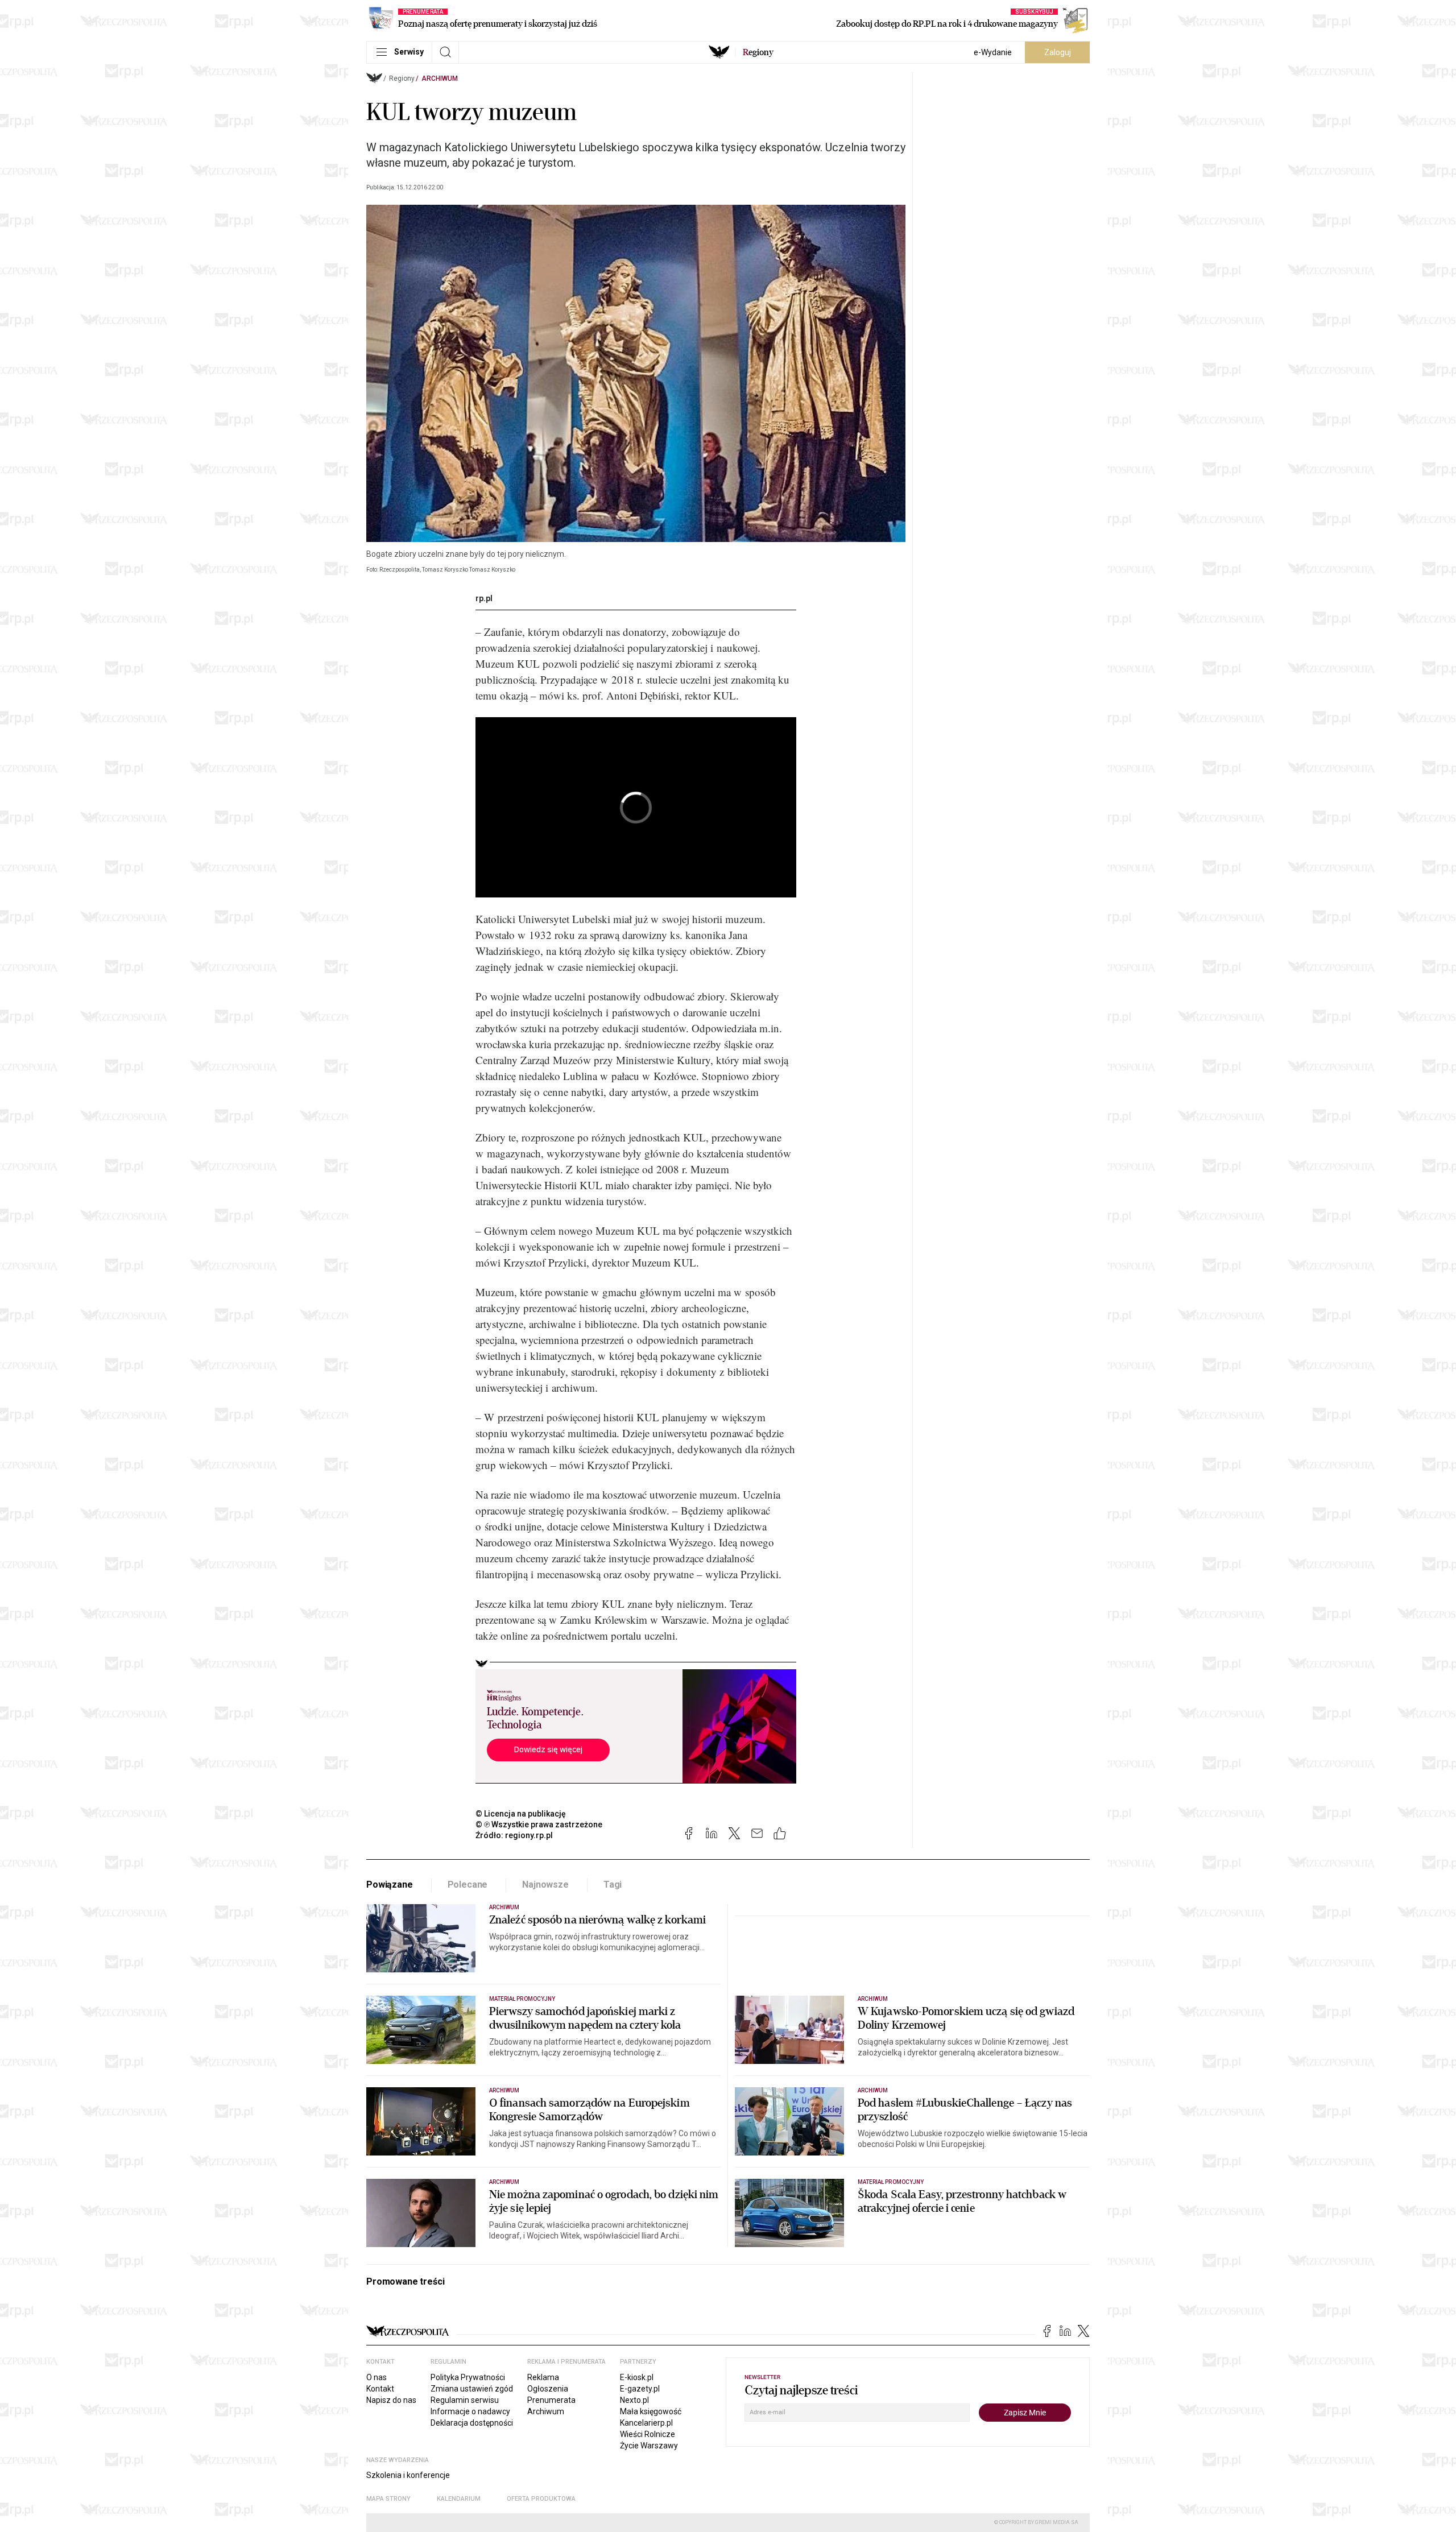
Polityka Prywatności (468, 2377)
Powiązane (390, 1884)
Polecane (468, 1884)
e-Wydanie (993, 52)
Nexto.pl (634, 2400)
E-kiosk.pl (637, 2377)
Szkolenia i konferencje (408, 2475)
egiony (758, 52)
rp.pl (484, 598)
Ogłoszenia (548, 2389)
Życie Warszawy (649, 2446)
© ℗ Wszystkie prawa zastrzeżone (539, 1824)
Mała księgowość (651, 2411)
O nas (377, 2377)
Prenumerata (551, 2400)
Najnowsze (545, 1884)
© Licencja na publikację (521, 1814)
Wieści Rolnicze (648, 2434)
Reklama (543, 2377)
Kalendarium (459, 2499)
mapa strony (388, 2499)
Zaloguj (1058, 52)
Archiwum (440, 78)
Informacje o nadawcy (470, 2411)
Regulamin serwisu (465, 2400)
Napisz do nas (391, 2400)
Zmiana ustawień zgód (472, 2389)
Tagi (613, 1884)
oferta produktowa (541, 2499)
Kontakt (380, 2389)
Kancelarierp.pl (646, 2423)
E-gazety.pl (640, 2389)
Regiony (402, 78)
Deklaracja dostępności (472, 2423)
